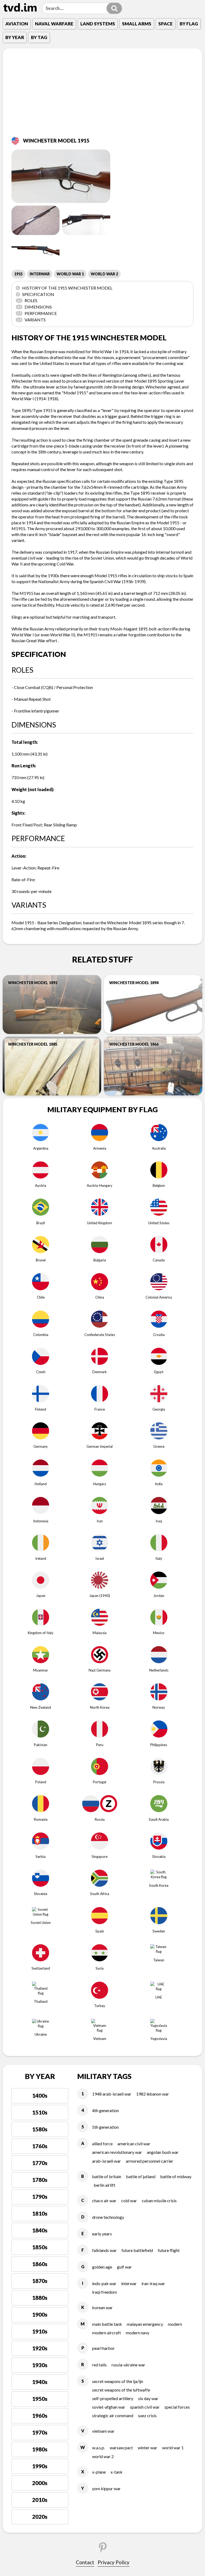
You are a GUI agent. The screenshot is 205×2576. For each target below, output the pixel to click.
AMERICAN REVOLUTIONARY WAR (117, 2152)
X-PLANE (99, 2472)
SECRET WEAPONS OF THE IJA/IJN (118, 2381)
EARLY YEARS (102, 2234)
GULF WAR (124, 2267)
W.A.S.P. (98, 2448)
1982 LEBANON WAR (153, 2094)
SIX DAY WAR (148, 2398)
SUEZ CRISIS (147, 2415)
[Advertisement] (102, 96)
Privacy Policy (114, 2562)
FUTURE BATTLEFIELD (137, 2250)
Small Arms (137, 24)
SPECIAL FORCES (177, 2407)
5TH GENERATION (105, 2127)
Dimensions (34, 307)
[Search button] (114, 8)
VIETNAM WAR (103, 2431)
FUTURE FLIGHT (169, 2250)
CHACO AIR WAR (104, 2200)
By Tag (39, 37)
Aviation (17, 24)
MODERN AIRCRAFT (107, 2333)
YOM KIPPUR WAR (106, 2488)
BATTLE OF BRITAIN (107, 2176)
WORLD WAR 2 (104, 274)
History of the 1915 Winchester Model (65, 288)
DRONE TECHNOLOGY (108, 2217)
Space (165, 24)
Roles (27, 300)
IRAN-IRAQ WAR (153, 2283)
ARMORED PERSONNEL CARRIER (149, 2161)
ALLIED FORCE (102, 2144)
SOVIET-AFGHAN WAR (109, 2407)
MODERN (175, 2324)
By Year (15, 37)
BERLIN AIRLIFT (105, 2185)
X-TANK (117, 2472)
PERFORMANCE (37, 313)
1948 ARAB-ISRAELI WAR (112, 2094)
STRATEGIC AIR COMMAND (113, 2415)
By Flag (189, 24)
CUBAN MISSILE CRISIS (159, 2200)
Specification (36, 294)
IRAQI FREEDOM (105, 2292)
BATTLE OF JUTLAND (141, 2176)
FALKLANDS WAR (104, 2250)
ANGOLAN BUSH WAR (163, 2152)
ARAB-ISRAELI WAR (107, 2161)
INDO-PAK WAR (104, 2283)
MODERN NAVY (137, 2333)
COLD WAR (129, 2200)
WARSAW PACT (121, 2448)
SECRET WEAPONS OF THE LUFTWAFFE (121, 2390)
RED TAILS (99, 2365)
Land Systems (98, 24)
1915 (18, 274)
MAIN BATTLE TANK (107, 2324)
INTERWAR (40, 274)
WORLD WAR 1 (70, 274)
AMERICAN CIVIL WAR (134, 2144)
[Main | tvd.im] (20, 7)
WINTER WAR (147, 2448)
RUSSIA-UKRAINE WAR (128, 2365)
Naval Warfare (54, 24)
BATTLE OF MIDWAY (176, 2176)
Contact (85, 2562)
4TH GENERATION (105, 2110)
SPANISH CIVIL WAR (145, 2407)
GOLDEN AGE (102, 2267)
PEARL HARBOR (103, 2348)
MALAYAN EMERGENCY (145, 2324)
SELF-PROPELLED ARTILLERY (113, 2398)
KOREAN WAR (102, 2307)
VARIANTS (31, 320)
